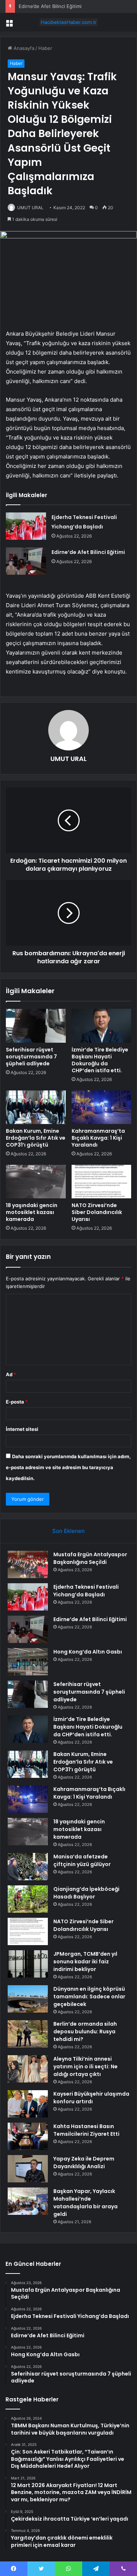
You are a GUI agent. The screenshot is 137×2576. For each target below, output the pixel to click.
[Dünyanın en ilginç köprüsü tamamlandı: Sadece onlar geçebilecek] (28, 1999)
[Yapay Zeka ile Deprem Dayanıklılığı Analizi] (28, 2169)
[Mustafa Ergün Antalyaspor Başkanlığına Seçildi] (28, 1564)
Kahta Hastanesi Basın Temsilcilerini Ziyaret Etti (86, 2130)
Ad (11, 1374)
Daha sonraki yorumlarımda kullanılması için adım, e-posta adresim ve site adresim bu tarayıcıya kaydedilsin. (68, 1467)
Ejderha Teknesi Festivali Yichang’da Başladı (86, 1591)
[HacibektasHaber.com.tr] (69, 22)
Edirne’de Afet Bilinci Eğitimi (50, 6)
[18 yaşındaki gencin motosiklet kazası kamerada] (36, 1182)
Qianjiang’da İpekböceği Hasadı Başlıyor (86, 1893)
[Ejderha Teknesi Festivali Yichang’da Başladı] (26, 526)
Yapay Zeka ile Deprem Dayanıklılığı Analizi (84, 2163)
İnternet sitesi (22, 1429)
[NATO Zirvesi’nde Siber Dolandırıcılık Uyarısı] (102, 1182)
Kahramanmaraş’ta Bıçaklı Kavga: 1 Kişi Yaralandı (98, 1138)
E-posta (17, 1402)
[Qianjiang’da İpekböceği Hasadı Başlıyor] (28, 1899)
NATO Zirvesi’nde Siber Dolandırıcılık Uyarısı (97, 1212)
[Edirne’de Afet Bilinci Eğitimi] (26, 561)
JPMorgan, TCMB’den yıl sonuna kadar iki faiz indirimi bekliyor (85, 1962)
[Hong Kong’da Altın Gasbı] (28, 1662)
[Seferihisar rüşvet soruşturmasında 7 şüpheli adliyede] (36, 1026)
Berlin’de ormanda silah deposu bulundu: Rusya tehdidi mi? (85, 2031)
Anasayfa (23, 48)
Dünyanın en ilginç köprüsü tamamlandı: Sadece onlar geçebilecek (89, 1997)
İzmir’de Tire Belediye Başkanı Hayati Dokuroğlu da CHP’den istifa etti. (100, 1060)
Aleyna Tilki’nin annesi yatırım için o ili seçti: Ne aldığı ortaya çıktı (85, 2066)
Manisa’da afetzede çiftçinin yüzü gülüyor (82, 1860)
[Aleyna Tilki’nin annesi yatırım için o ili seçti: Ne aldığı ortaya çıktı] (28, 2069)
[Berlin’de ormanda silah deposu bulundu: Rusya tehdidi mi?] (28, 2034)
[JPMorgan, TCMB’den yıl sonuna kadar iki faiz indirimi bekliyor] (28, 1964)
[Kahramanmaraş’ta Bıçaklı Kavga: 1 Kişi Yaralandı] (102, 1107)
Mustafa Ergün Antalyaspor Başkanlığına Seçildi (90, 1558)
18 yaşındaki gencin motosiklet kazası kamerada (32, 1212)
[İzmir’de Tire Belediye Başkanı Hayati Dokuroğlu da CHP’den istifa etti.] (102, 1026)
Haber (45, 48)
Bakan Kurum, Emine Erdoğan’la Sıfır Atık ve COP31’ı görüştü (36, 1138)
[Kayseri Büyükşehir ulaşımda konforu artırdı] (28, 2104)
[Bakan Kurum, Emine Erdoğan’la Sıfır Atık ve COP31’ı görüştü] (36, 1107)
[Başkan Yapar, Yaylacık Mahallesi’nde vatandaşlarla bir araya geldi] (28, 2201)
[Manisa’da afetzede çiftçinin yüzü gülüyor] (28, 1867)
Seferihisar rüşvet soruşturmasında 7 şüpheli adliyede (31, 1057)
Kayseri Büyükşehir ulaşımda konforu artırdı (91, 2098)
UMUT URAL (30, 208)
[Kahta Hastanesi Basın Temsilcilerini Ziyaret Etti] (28, 2136)
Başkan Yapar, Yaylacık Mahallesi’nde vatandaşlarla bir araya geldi (85, 2203)
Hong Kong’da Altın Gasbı (88, 1652)
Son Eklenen (68, 1531)
